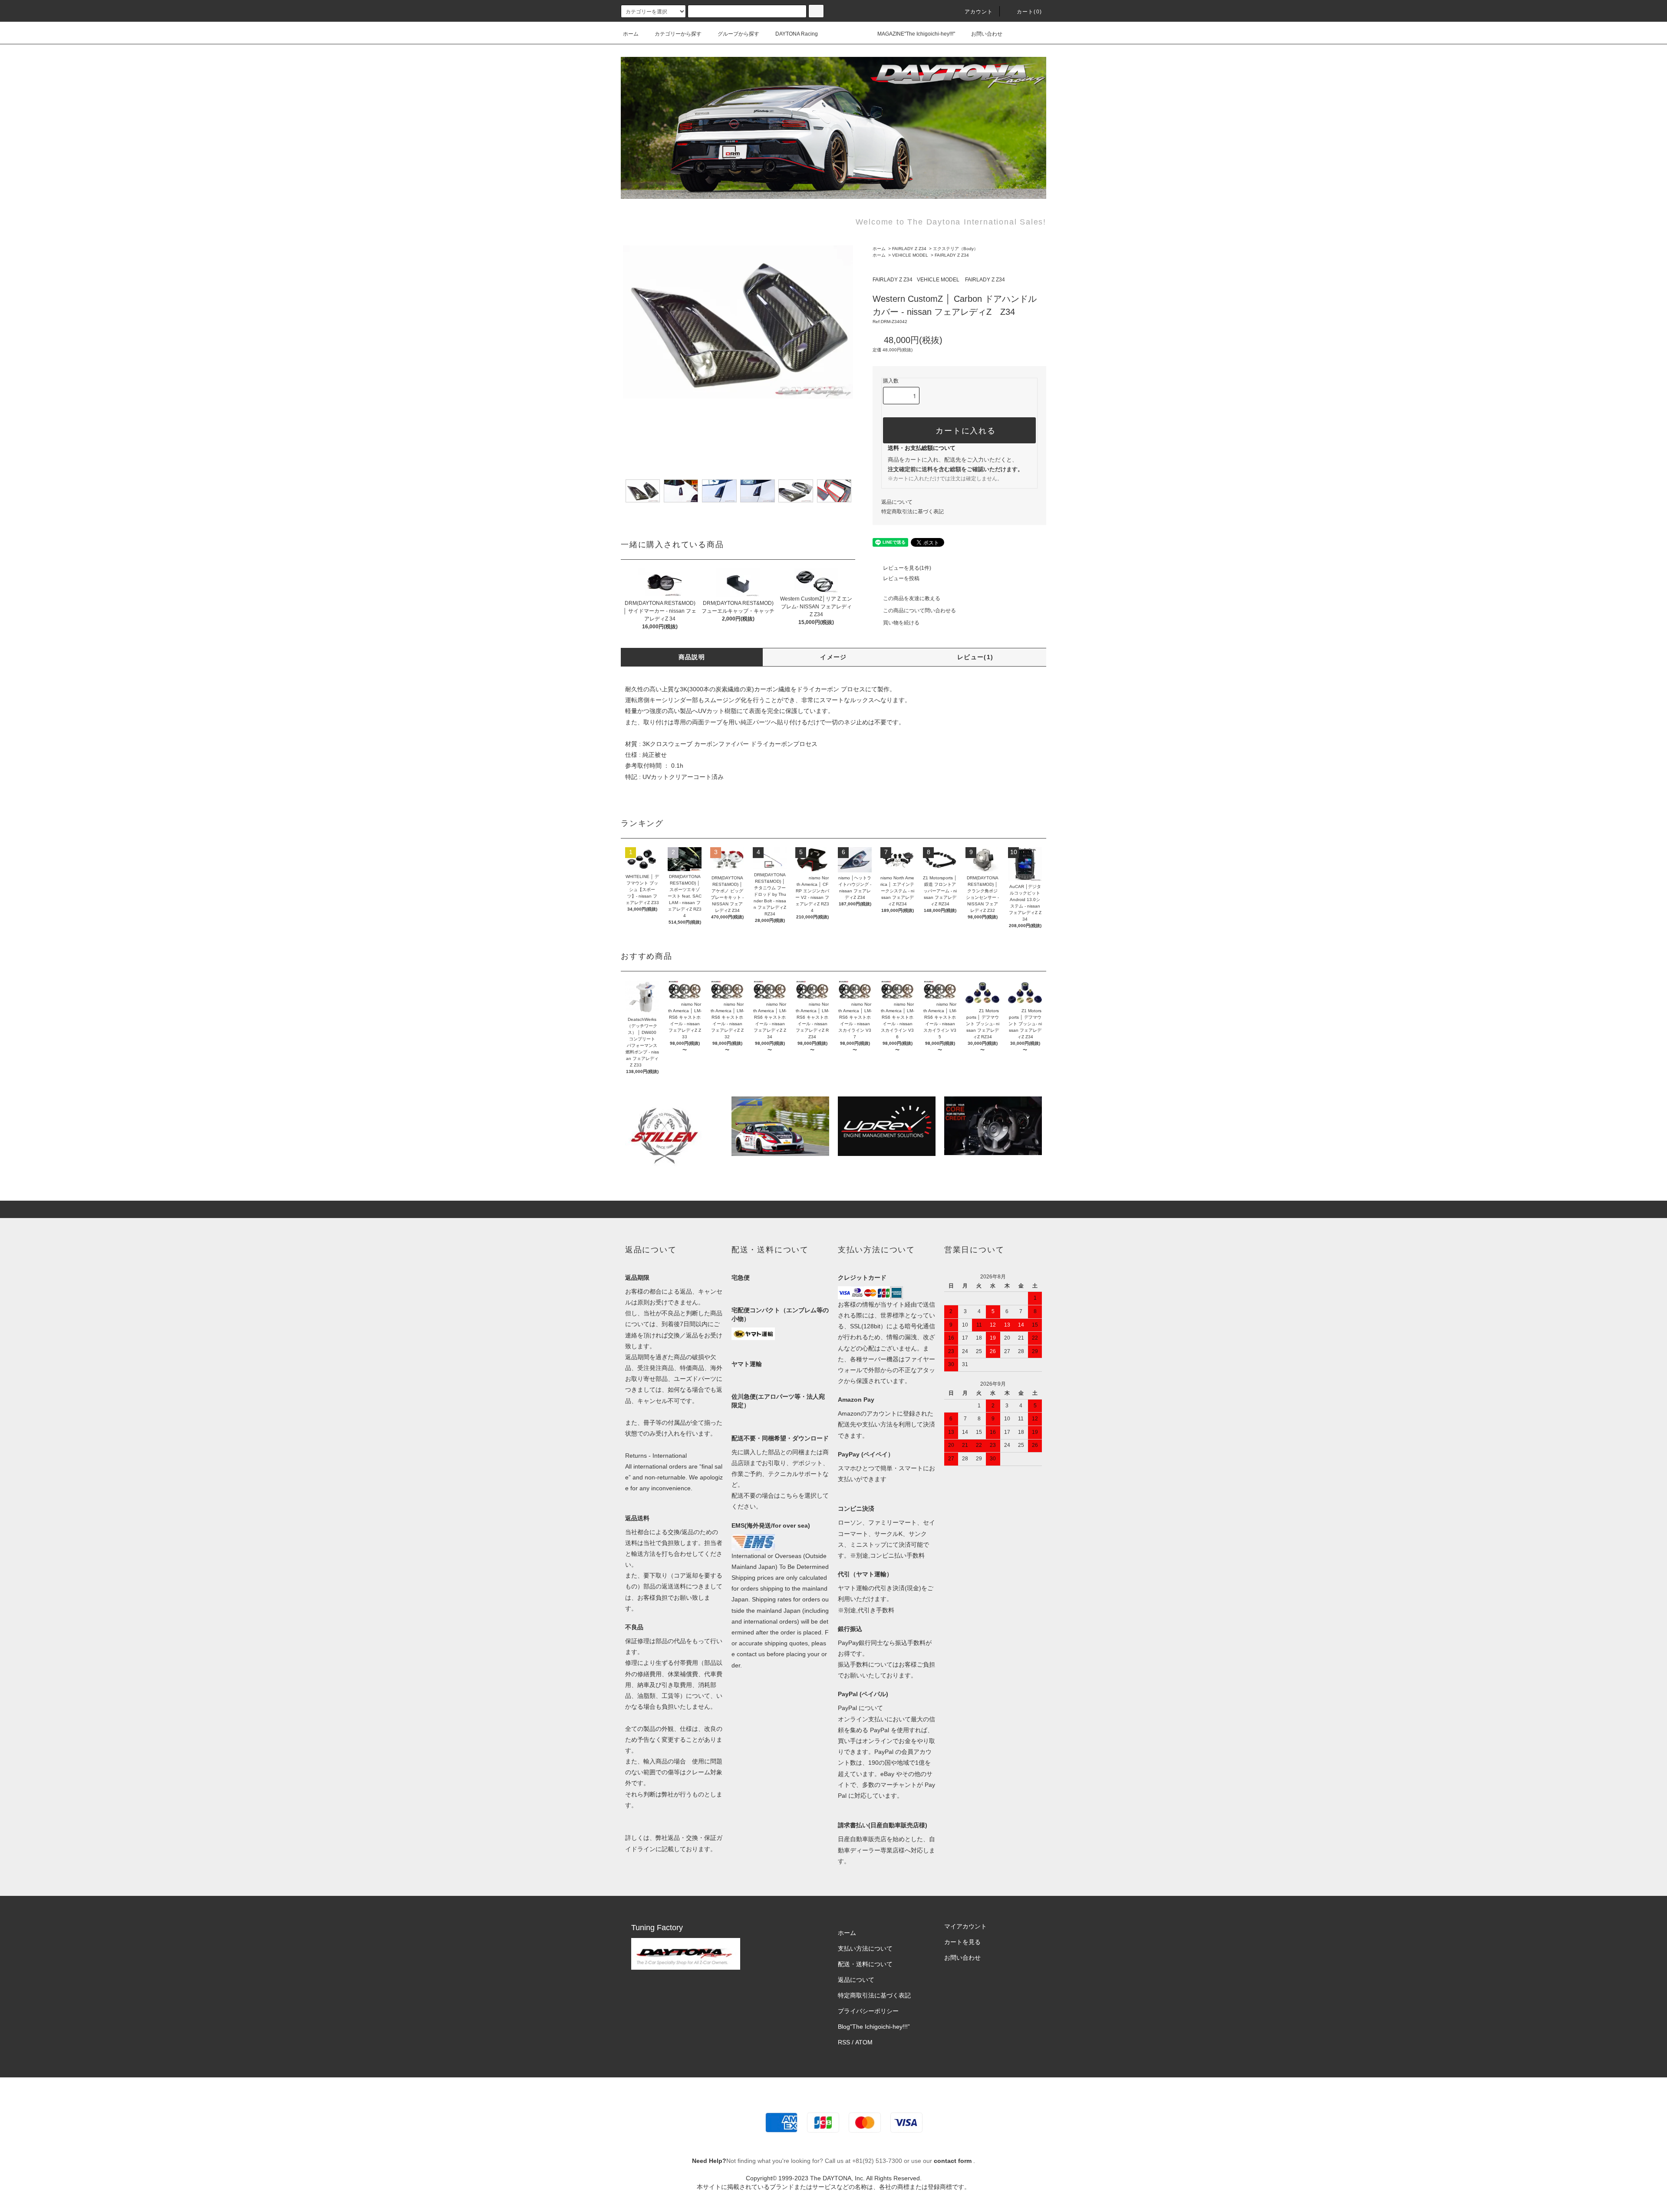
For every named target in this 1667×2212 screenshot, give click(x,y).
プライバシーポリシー (868, 2011)
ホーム (631, 34)
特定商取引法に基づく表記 (913, 512)
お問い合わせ (987, 34)
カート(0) (1029, 12)
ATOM (864, 2042)
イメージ (833, 657)
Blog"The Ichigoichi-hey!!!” (874, 2027)
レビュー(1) (975, 657)
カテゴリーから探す (678, 34)
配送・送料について (865, 1964)
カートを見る (962, 1942)
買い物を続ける (901, 623)
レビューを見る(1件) (907, 568)
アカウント (979, 12)
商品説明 (692, 657)
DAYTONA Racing (797, 34)
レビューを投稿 (901, 578)
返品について (897, 502)
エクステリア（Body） (955, 249)
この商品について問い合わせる (919, 611)
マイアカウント (965, 1926)
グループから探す (738, 34)
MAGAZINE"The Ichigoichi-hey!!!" (916, 34)
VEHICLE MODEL (910, 255)
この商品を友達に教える (912, 598)
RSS (844, 2042)
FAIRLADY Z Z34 (909, 249)
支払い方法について (865, 1948)
